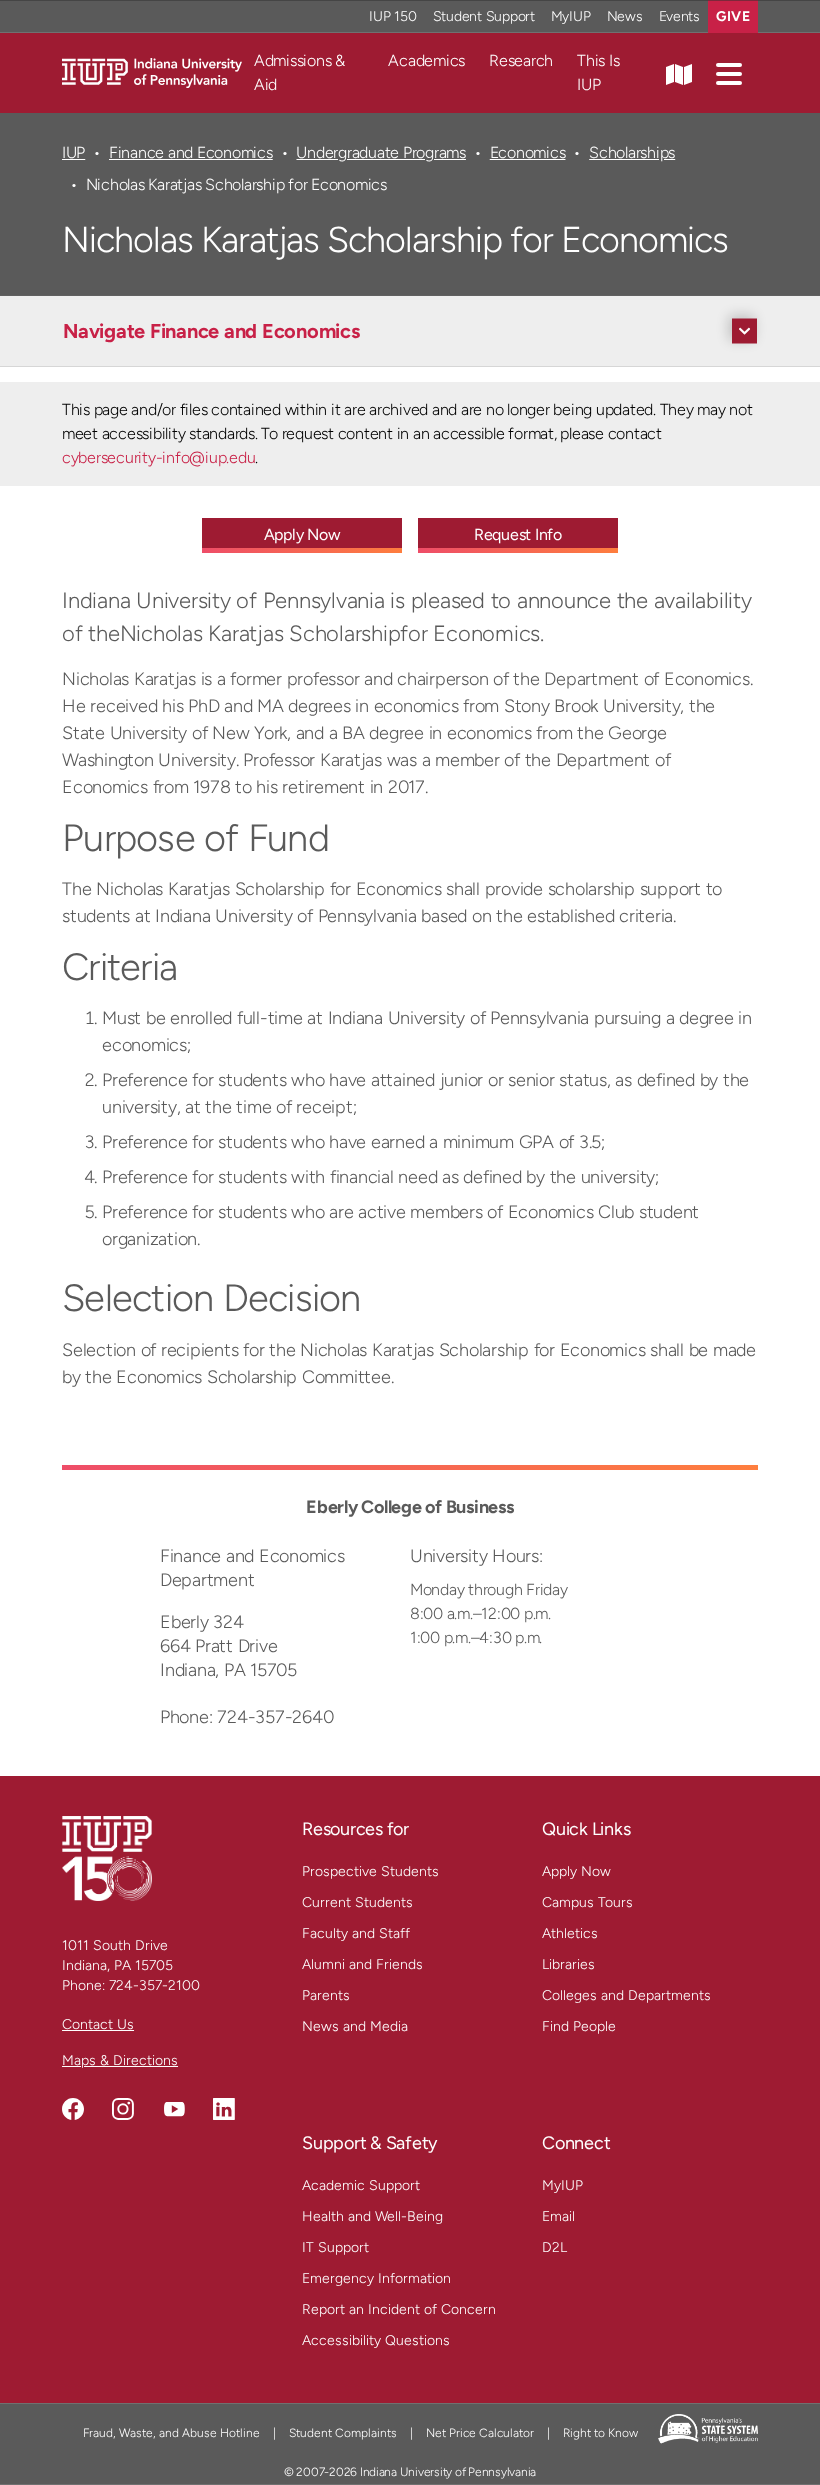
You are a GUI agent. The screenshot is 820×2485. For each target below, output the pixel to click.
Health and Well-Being (372, 2216)
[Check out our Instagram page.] (123, 2109)
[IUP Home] (152, 71)
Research (521, 60)
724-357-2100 (154, 1985)
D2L (554, 2247)
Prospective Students (370, 1871)
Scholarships (632, 152)
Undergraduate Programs (380, 152)
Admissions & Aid (299, 72)
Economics (528, 152)
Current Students (357, 1902)
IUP (73, 152)
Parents (326, 1995)
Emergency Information (376, 2278)
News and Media (355, 2026)
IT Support (335, 2247)
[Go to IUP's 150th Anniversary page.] (107, 1857)
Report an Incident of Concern (399, 2309)
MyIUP (571, 16)
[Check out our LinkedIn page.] (224, 2109)
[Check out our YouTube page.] (174, 2109)
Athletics (570, 1933)
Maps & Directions (120, 2060)
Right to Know (600, 2433)
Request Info (518, 534)
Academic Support (361, 2185)
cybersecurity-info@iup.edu (158, 457)
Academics (426, 60)
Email (558, 2216)
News (625, 16)
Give (733, 16)
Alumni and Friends (362, 1964)
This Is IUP (598, 72)
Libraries (568, 1964)
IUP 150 (392, 16)
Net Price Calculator (480, 2433)
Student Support (484, 16)
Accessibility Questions (376, 2340)
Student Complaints (343, 2433)
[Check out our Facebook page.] (73, 2109)
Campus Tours (587, 1902)
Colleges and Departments (626, 1995)
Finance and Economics (191, 152)
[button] (729, 73)
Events (680, 16)
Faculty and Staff (356, 1933)
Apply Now (302, 534)
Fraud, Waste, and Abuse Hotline (171, 2433)
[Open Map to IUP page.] (679, 73)
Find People (579, 2026)
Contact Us (98, 2024)
